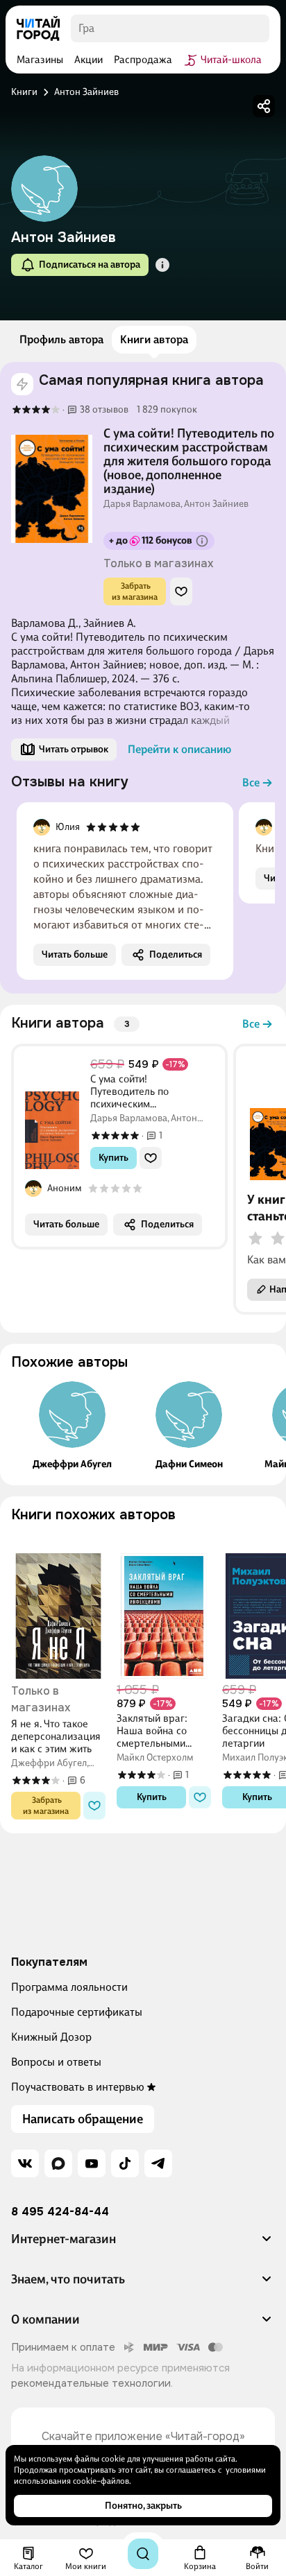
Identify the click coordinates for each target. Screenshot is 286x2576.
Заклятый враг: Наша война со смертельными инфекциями (152, 1731)
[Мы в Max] (58, 2163)
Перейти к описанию (179, 749)
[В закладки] (181, 591)
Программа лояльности (69, 1987)
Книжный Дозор (51, 2037)
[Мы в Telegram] (158, 2163)
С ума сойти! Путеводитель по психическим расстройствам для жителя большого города (149, 1091)
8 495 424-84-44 (60, 2212)
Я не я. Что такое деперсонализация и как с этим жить (56, 1736)
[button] (162, 265)
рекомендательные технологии (91, 2383)
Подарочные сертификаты (77, 2012)
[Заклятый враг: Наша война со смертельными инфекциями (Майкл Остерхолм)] (164, 1606)
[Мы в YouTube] (92, 2163)
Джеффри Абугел (72, 1464)
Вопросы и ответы (56, 2062)
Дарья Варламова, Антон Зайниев (176, 504)
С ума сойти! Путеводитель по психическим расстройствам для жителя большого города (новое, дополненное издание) (189, 461)
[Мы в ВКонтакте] (25, 2163)
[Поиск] (143, 2554)
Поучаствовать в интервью (78, 2087)
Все (251, 783)
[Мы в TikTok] (125, 2163)
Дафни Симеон (189, 1464)
